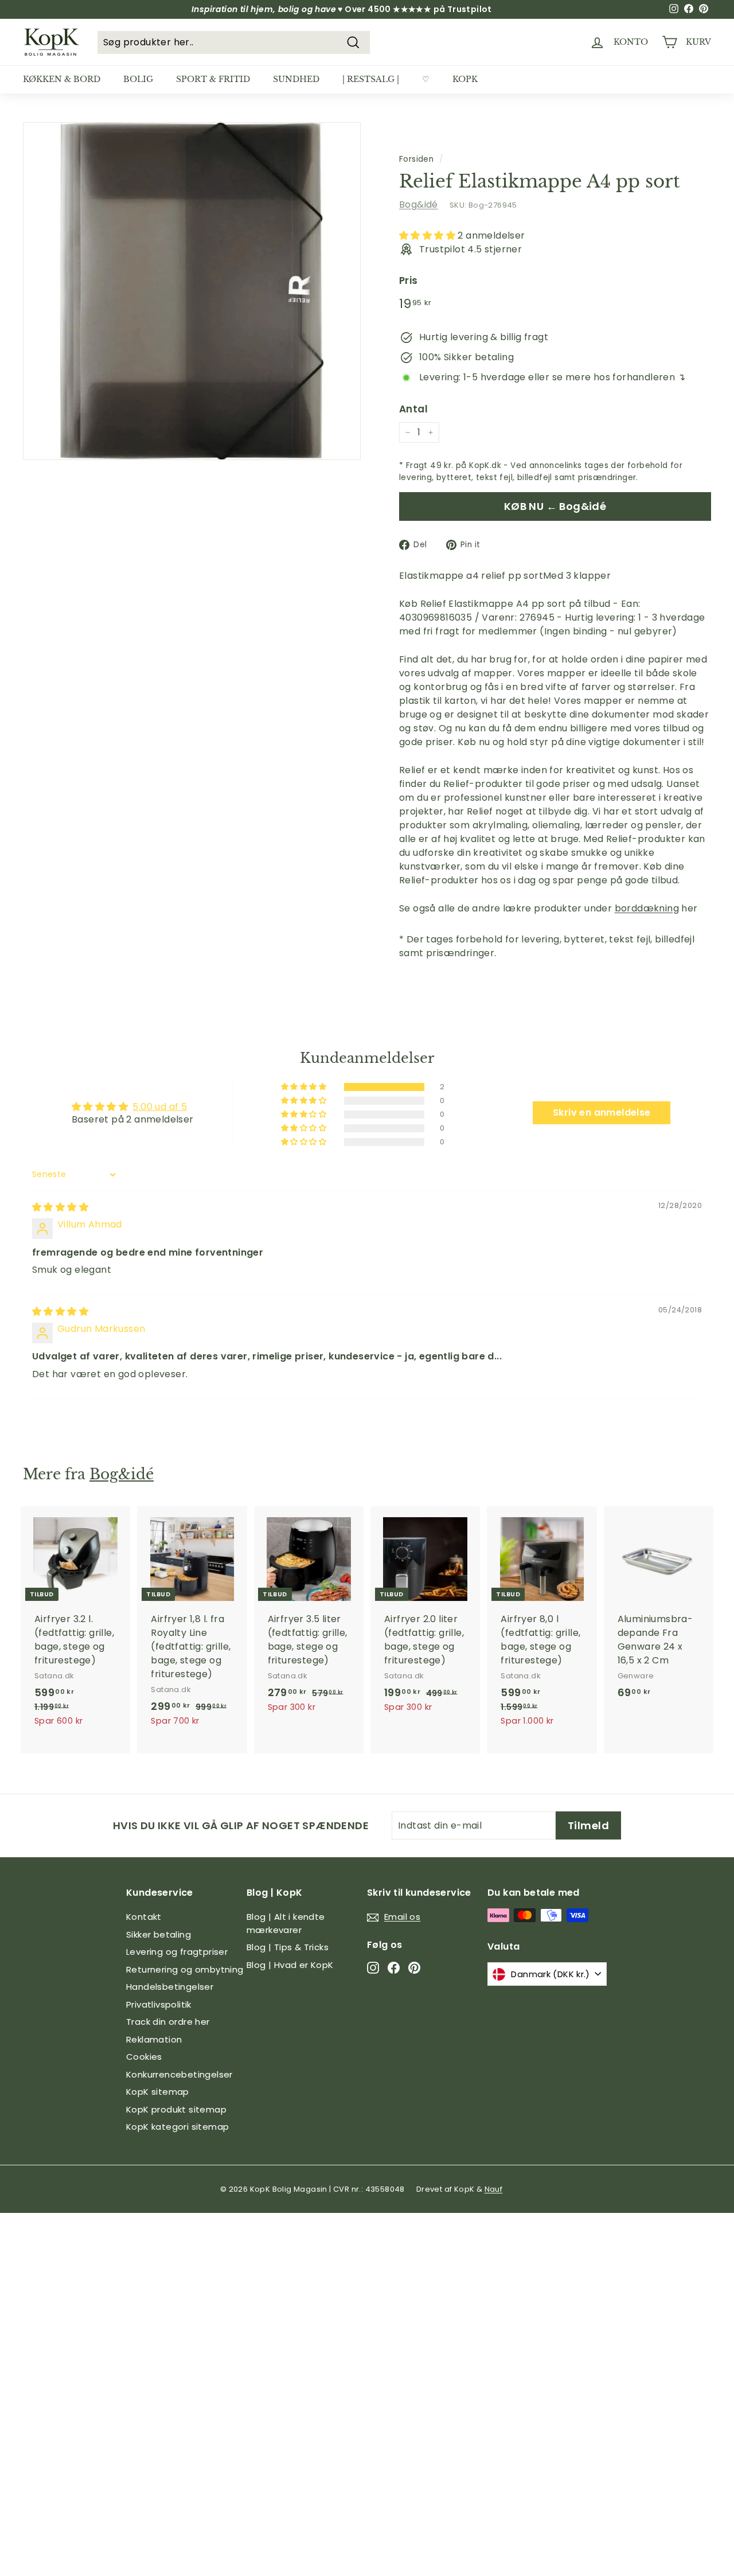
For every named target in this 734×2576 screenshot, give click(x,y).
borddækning (647, 908)
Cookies (144, 2057)
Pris (409, 280)
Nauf (494, 2189)
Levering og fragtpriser (177, 1952)
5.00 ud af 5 (160, 1107)
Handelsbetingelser (170, 1987)
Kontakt (144, 1917)
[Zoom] (192, 291)
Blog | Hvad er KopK (290, 1965)
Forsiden (416, 159)
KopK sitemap (158, 2092)
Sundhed (296, 79)
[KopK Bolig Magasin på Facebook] (394, 1967)
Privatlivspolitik (159, 2004)
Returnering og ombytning (185, 1969)
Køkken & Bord (62, 79)
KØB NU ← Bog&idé (555, 506)
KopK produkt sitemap (176, 2109)
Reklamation (154, 2039)
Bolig (138, 79)
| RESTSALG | (371, 79)
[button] (428, 235)
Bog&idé (419, 204)
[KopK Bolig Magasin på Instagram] (373, 1967)
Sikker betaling (159, 1934)
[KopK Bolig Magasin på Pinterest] (414, 1967)
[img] (60, 1207)
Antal (413, 409)
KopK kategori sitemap (177, 2127)
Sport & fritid (213, 79)
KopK (465, 79)
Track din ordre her (168, 2022)
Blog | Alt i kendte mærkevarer (286, 1923)
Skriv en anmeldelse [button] (602, 1112)
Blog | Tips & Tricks (288, 1947)
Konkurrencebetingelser (179, 2074)
